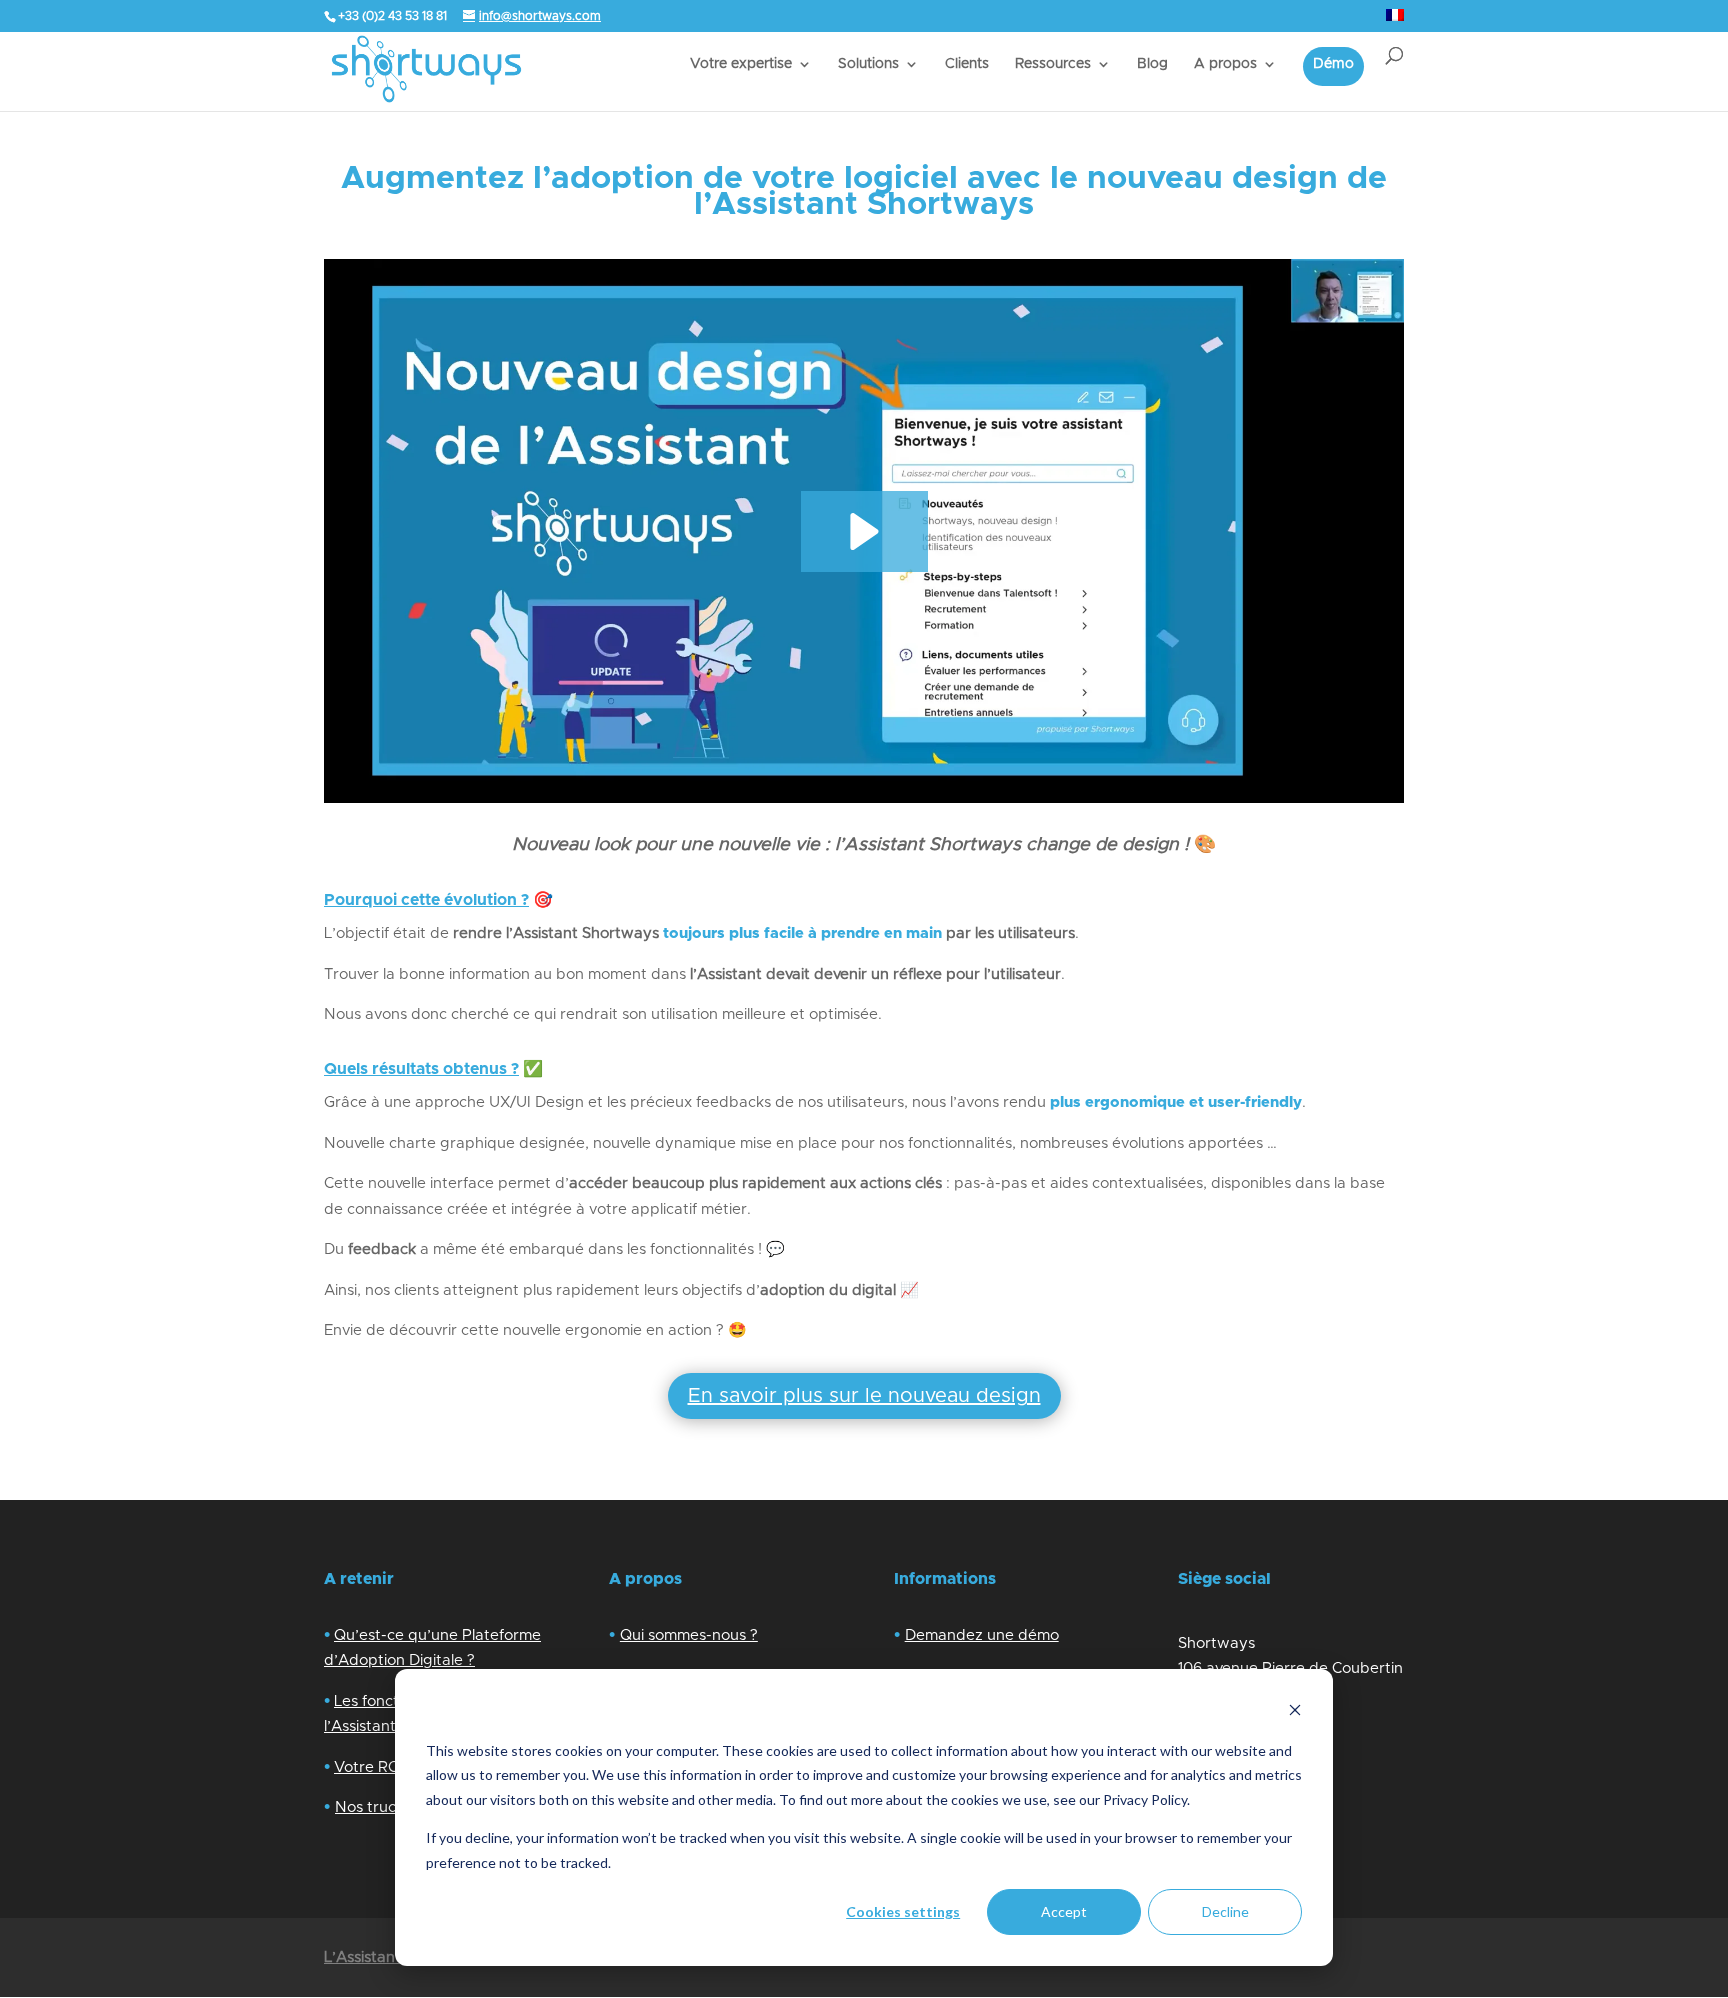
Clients (967, 64)
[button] (864, 531)
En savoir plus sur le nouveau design (864, 1396)
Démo (1333, 64)
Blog (1152, 64)
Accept (1064, 1911)
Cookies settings (903, 1911)
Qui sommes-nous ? (689, 1635)
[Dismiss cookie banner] (1295, 1712)
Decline (1225, 1911)
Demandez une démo (982, 1635)
